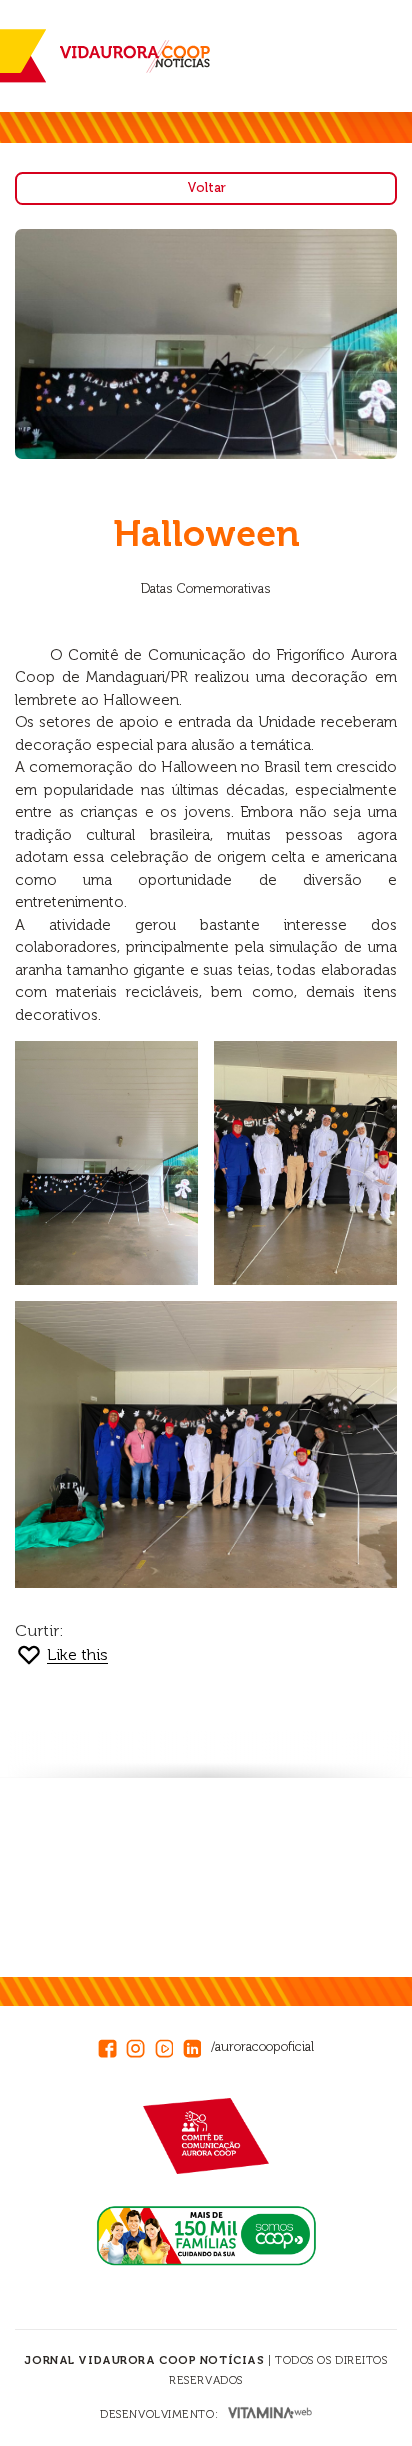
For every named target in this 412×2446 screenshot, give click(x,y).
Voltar (206, 187)
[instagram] (140, 2046)
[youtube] (169, 2046)
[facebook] (112, 2046)
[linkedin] (197, 2046)
